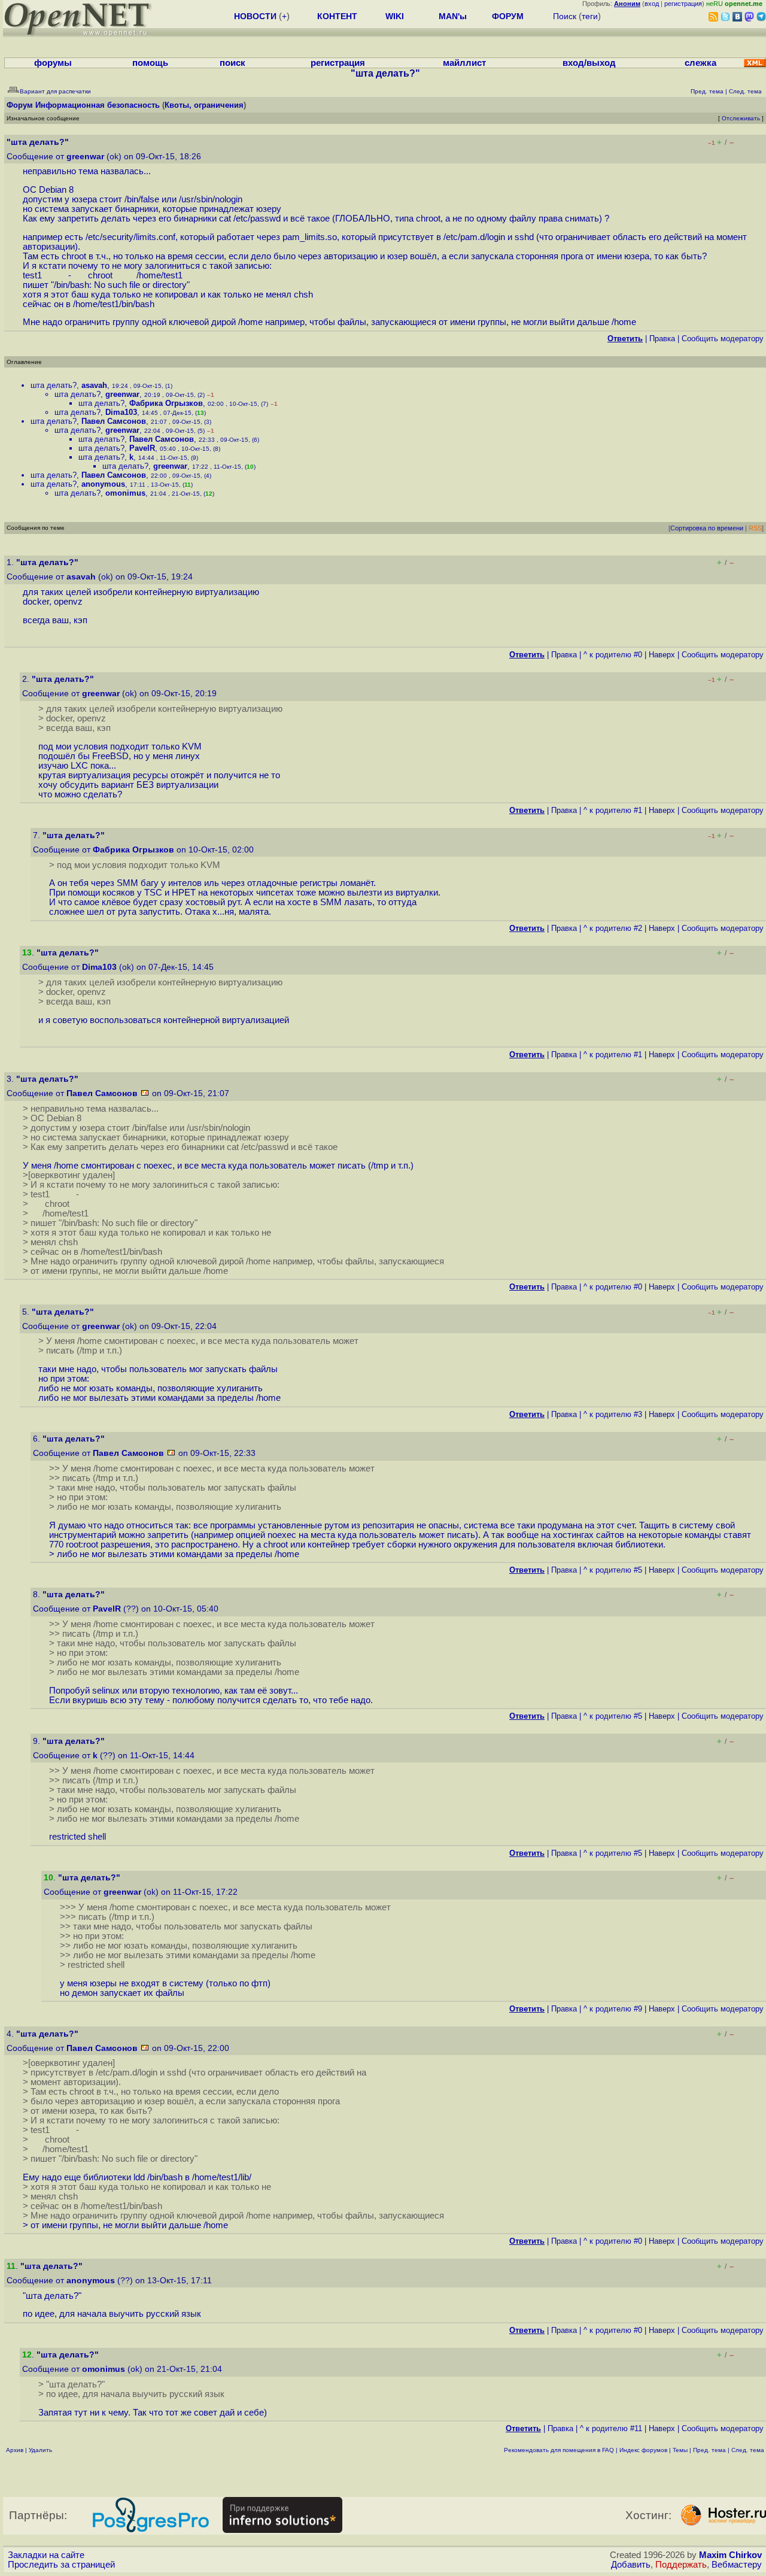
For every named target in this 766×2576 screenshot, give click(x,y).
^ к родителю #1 (613, 810)
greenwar (85, 157)
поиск (232, 63)
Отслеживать (741, 118)
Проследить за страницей (61, 2565)
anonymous (103, 484)
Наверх (662, 655)
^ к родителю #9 (613, 2009)
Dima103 (121, 412)
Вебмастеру (737, 2565)
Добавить (631, 2565)
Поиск (565, 16)
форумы (53, 63)
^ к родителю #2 (613, 928)
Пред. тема (709, 2450)
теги (590, 16)
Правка (662, 339)
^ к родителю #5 (613, 1570)
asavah (94, 385)
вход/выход (589, 63)
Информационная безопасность (98, 105)
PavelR (142, 448)
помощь (150, 63)
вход (652, 4)
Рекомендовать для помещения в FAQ (559, 2450)
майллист (464, 63)
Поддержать (681, 2565)
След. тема (748, 2450)
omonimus (125, 493)
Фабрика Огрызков (166, 403)
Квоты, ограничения (204, 105)
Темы (680, 2450)
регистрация (683, 4)
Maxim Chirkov (730, 2555)
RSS (755, 528)
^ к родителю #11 (611, 2428)
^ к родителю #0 (613, 655)
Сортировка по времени (707, 528)
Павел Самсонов (114, 421)
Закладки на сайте (46, 2555)
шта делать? (54, 385)
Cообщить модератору (723, 339)
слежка (700, 63)
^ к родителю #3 (613, 1414)
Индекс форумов (643, 2450)
